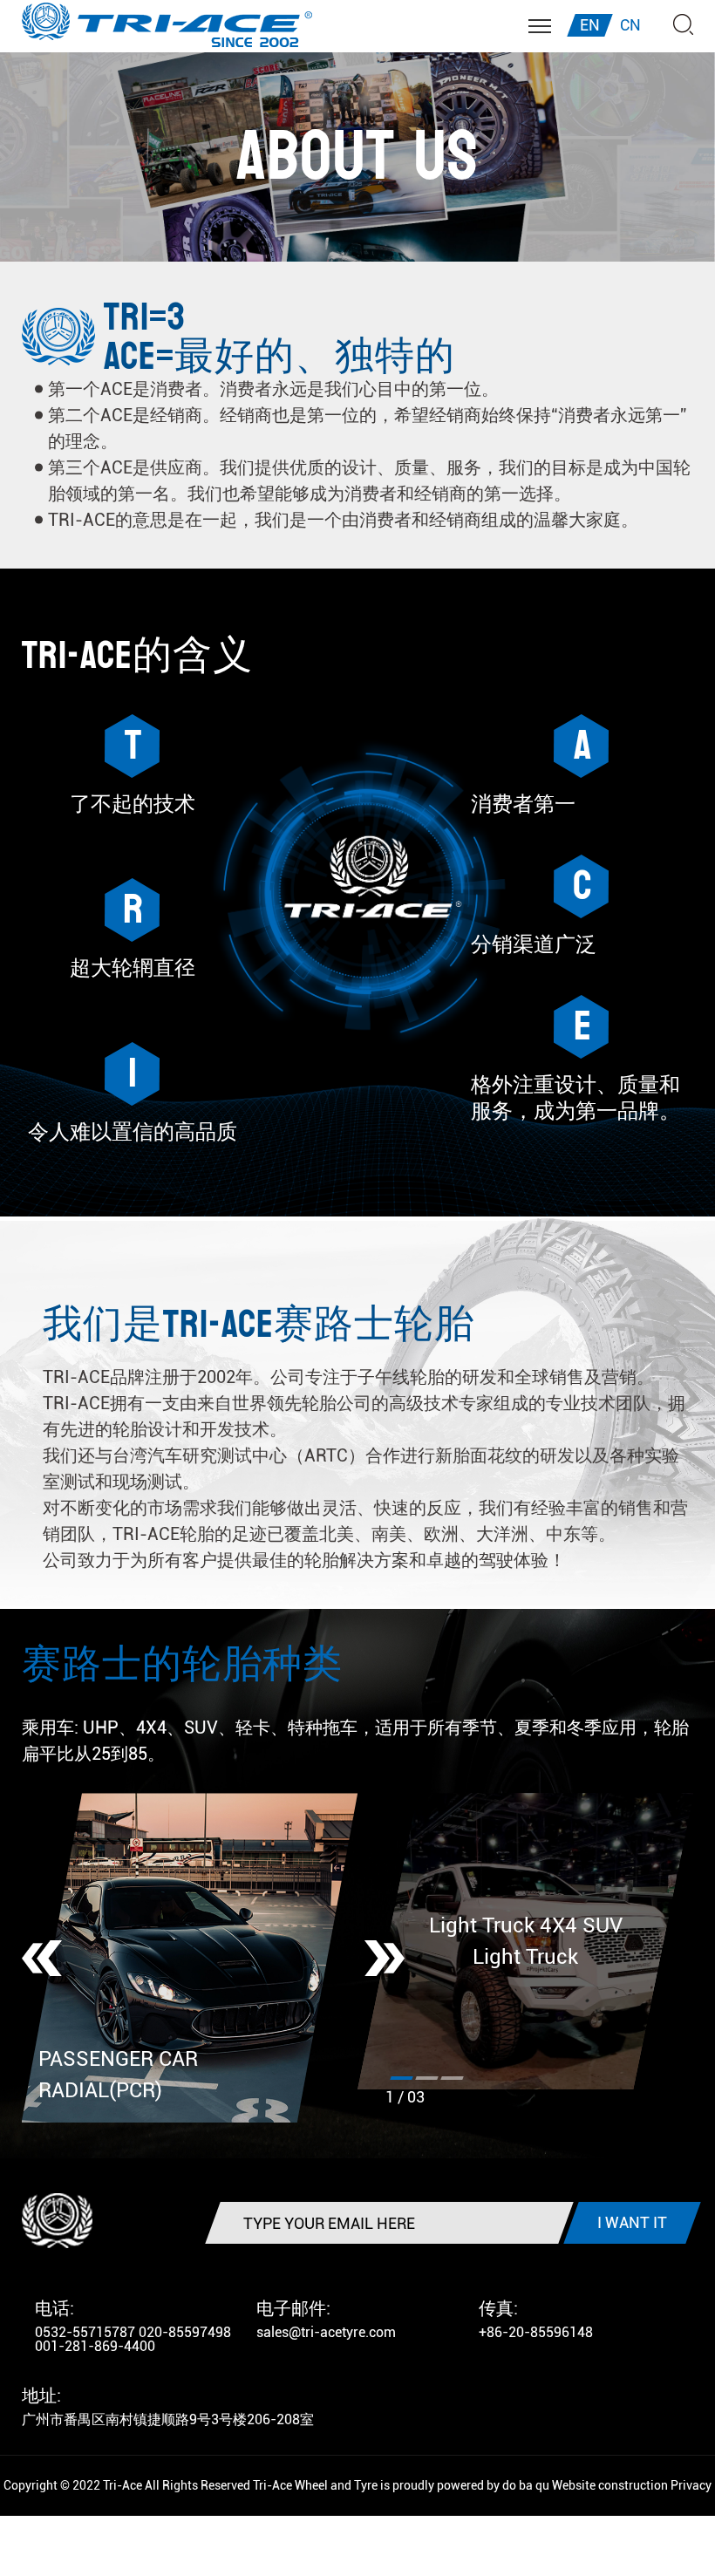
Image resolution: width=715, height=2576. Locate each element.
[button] (42, 1958)
